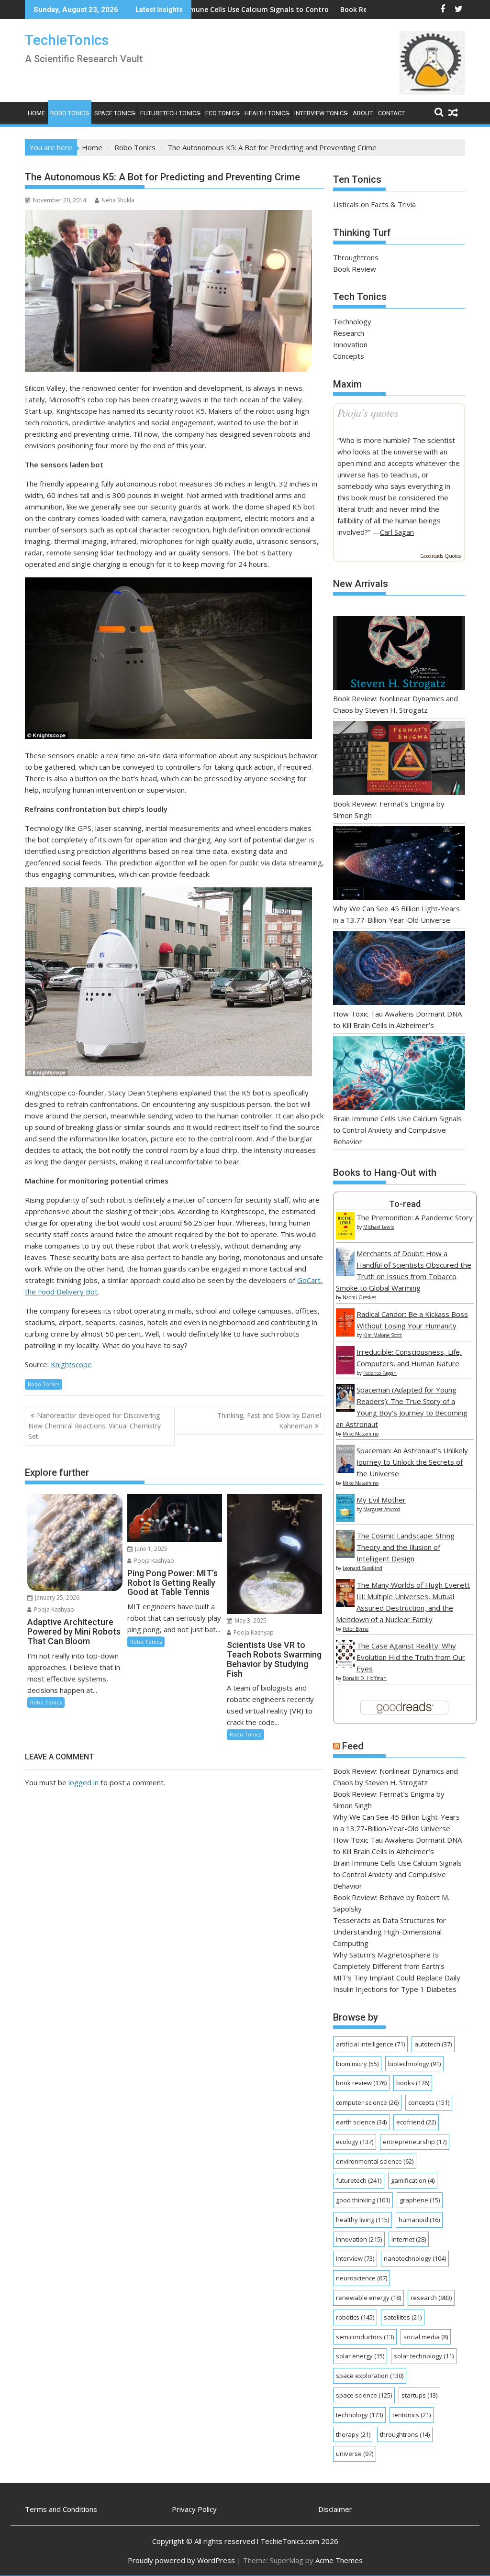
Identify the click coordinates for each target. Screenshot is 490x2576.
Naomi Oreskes (359, 1297)
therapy (353, 2434)
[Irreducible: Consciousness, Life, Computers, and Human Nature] (345, 1371)
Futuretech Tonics (170, 113)
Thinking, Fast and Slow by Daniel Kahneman (269, 1421)
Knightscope (71, 1364)
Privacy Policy (194, 2509)
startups (419, 2395)
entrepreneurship (415, 2142)
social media (426, 2337)
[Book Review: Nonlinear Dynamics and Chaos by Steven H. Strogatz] (399, 655)
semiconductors (365, 2337)
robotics (355, 2317)
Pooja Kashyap (53, 1609)
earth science (361, 2122)
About (363, 113)
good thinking (363, 2200)
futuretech (359, 2180)
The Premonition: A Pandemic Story (415, 1217)
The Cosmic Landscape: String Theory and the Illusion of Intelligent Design (406, 1547)
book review (361, 2083)
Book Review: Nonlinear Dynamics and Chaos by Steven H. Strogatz (367, 9)
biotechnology (414, 2064)
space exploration (370, 2376)
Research (349, 333)
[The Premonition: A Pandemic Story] (345, 1237)
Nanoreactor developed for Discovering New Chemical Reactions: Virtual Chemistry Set (95, 1426)
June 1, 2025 (150, 1549)
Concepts (349, 356)
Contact (391, 113)
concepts (429, 2102)
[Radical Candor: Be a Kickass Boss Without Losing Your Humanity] (345, 1334)
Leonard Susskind (362, 1568)
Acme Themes (339, 2560)
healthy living (362, 2220)
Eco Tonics (222, 113)
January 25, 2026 (56, 1598)
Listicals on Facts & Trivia (374, 204)
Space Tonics (115, 113)
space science (364, 2395)
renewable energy (368, 2298)
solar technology (424, 2356)
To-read (405, 1204)
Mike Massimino (361, 1434)
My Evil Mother (381, 1500)
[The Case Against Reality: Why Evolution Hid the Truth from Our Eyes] (345, 1665)
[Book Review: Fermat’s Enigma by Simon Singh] (399, 759)
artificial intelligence (370, 2044)
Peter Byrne (356, 1629)
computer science (367, 2102)
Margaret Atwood (382, 1509)
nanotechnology (415, 2258)
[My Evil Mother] (345, 1519)
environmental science (375, 2161)
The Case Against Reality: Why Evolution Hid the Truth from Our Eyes (411, 1657)
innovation (359, 2239)
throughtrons (405, 2434)
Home (36, 113)
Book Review (355, 269)
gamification (413, 2180)
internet (409, 2239)
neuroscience (362, 2278)
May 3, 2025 (250, 1620)
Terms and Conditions (61, 2509)
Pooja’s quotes (368, 412)
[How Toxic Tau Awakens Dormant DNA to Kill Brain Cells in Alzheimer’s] (399, 969)
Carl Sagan (397, 532)
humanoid (419, 2220)
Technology (352, 321)
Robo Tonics (70, 113)
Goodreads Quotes (440, 556)
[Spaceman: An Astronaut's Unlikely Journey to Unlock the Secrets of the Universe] (345, 1470)
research (431, 2298)
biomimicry (357, 2064)
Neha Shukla (118, 200)
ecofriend (416, 2122)
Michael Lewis (379, 1227)
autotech (433, 2044)
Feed (353, 1746)
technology (359, 2415)
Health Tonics (267, 113)
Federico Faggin (380, 1373)
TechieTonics (67, 40)
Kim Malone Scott (383, 1335)
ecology (355, 2142)
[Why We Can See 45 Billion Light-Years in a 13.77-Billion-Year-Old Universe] (399, 865)
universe (355, 2454)
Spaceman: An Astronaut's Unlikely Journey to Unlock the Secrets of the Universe (412, 1462)
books (413, 2083)
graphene (420, 2200)
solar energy (360, 2356)
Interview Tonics (321, 113)
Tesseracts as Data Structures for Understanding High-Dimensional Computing (390, 1932)
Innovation (350, 344)
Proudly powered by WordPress (181, 2560)
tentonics (412, 2415)
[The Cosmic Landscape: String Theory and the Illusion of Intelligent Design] (345, 1555)
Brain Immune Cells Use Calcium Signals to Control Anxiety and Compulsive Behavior (217, 9)
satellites (403, 2317)
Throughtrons (356, 257)
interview (355, 2258)
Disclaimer (335, 2509)
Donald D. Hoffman (365, 1678)
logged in (84, 1782)
